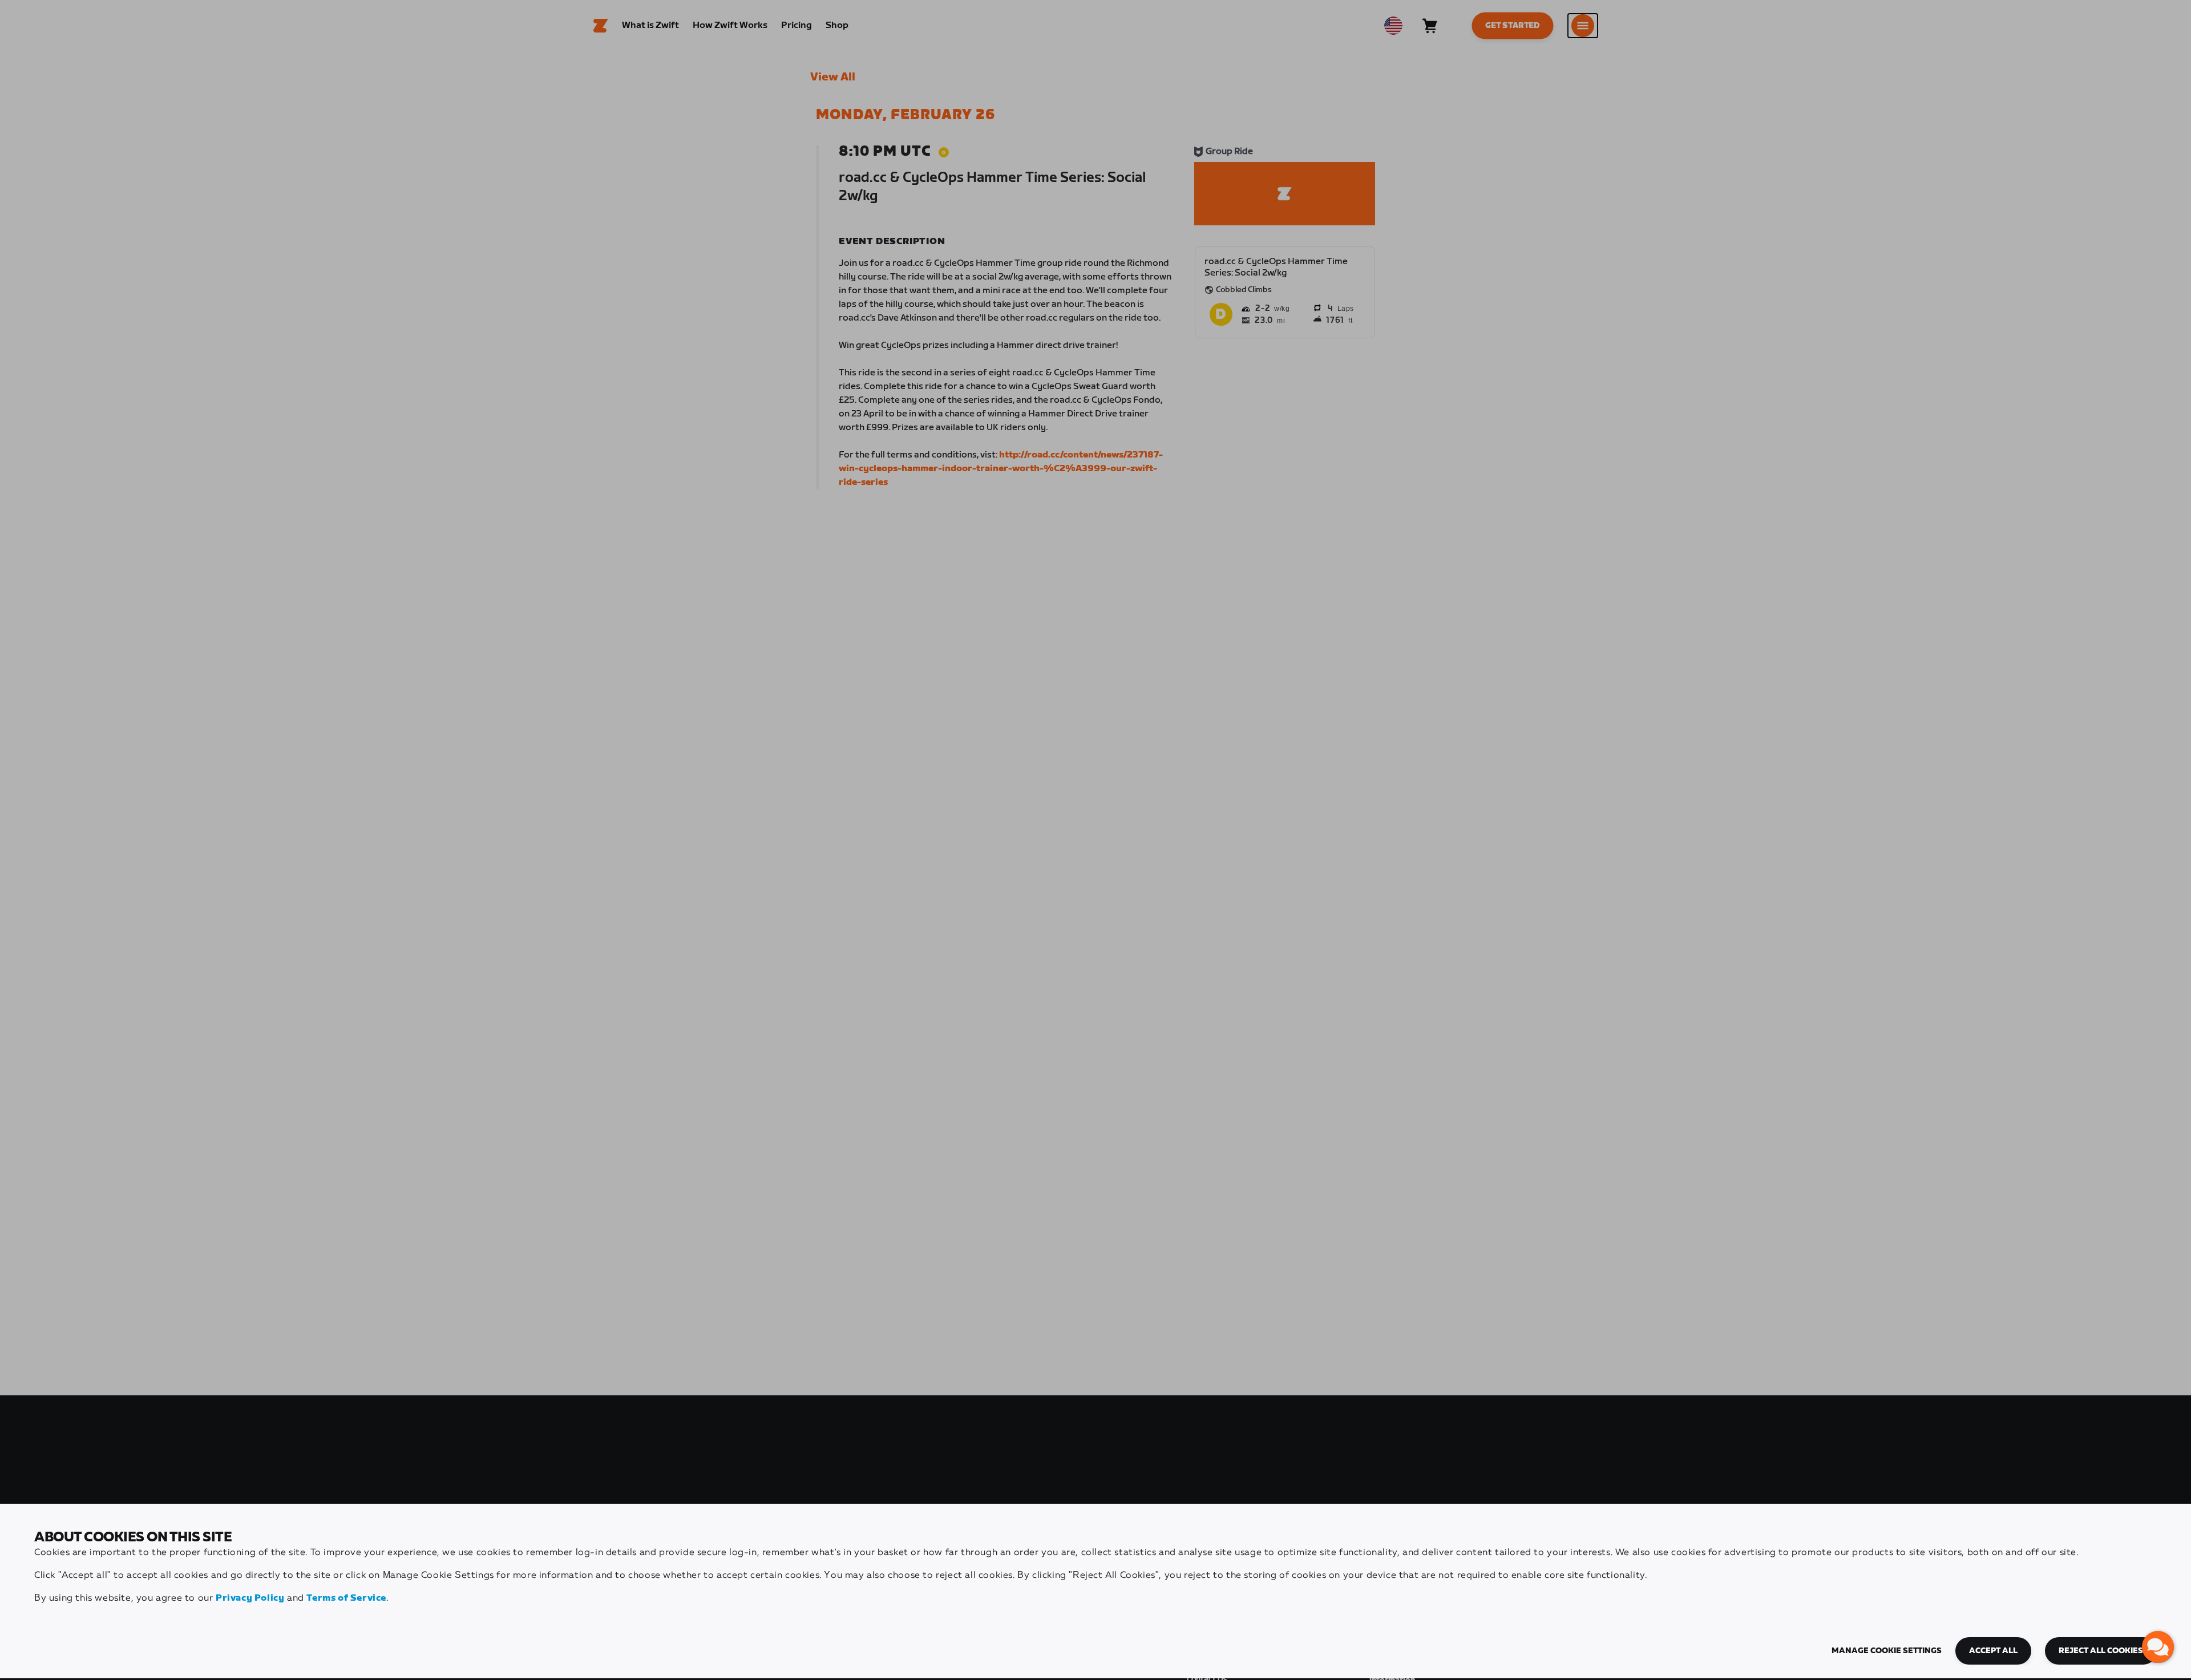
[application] (2158, 1647)
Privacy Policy (250, 1598)
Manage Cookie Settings (1887, 1651)
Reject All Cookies (2101, 1651)
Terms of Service (346, 1598)
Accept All (1993, 1651)
